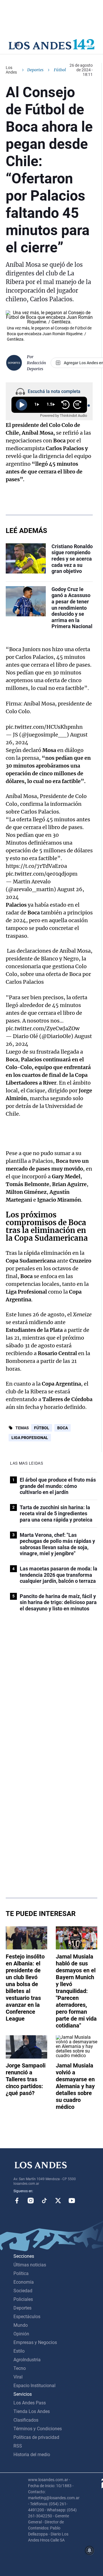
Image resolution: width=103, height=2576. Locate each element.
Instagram (31, 2201)
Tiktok (44, 2201)
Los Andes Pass (30, 2403)
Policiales (23, 2299)
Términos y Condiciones (38, 2429)
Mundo (21, 2325)
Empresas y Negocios (35, 2342)
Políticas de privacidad (36, 2437)
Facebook (17, 2201)
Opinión (21, 2334)
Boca (63, 1428)
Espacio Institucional (34, 2386)
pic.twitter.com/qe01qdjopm (42, 874)
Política (21, 2273)
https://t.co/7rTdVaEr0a (36, 866)
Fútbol (42, 1428)
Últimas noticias (30, 2265)
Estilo (19, 2351)
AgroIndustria (27, 2360)
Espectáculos (27, 2317)
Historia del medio (32, 2455)
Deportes (35, 70)
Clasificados (26, 2420)
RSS (18, 2446)
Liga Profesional (30, 1438)
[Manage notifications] (90, 2550)
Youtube (72, 2201)
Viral (18, 2377)
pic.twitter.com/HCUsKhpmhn (44, 727)
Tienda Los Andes (32, 2411)
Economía (24, 2282)
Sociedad (23, 2291)
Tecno (20, 2368)
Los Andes (11, 70)
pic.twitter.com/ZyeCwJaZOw (43, 1028)
